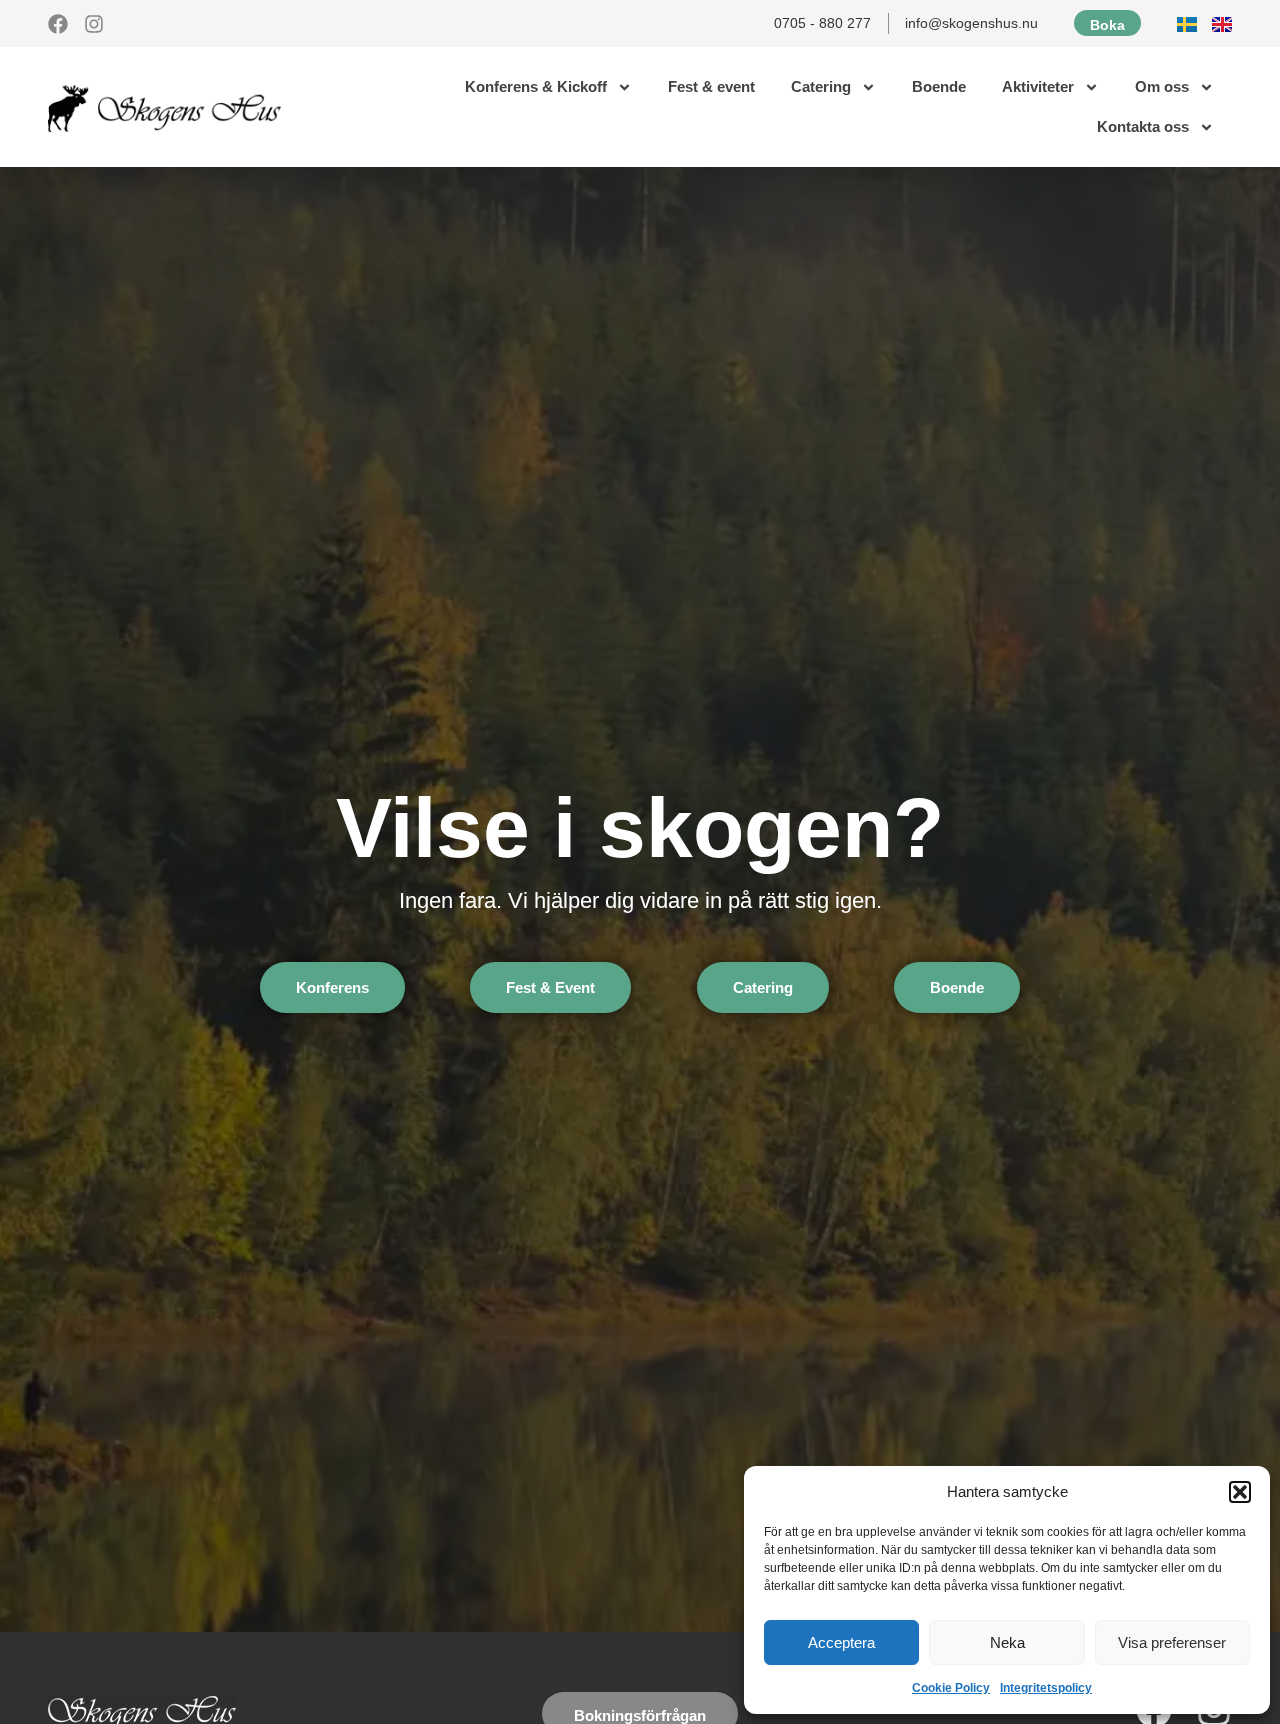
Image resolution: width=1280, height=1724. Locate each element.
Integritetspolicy (1046, 1688)
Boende (939, 86)
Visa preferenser (1172, 1642)
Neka (1007, 1642)
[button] (1240, 1492)
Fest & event (711, 86)
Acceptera (841, 1642)
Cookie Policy (951, 1688)
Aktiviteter (1038, 86)
